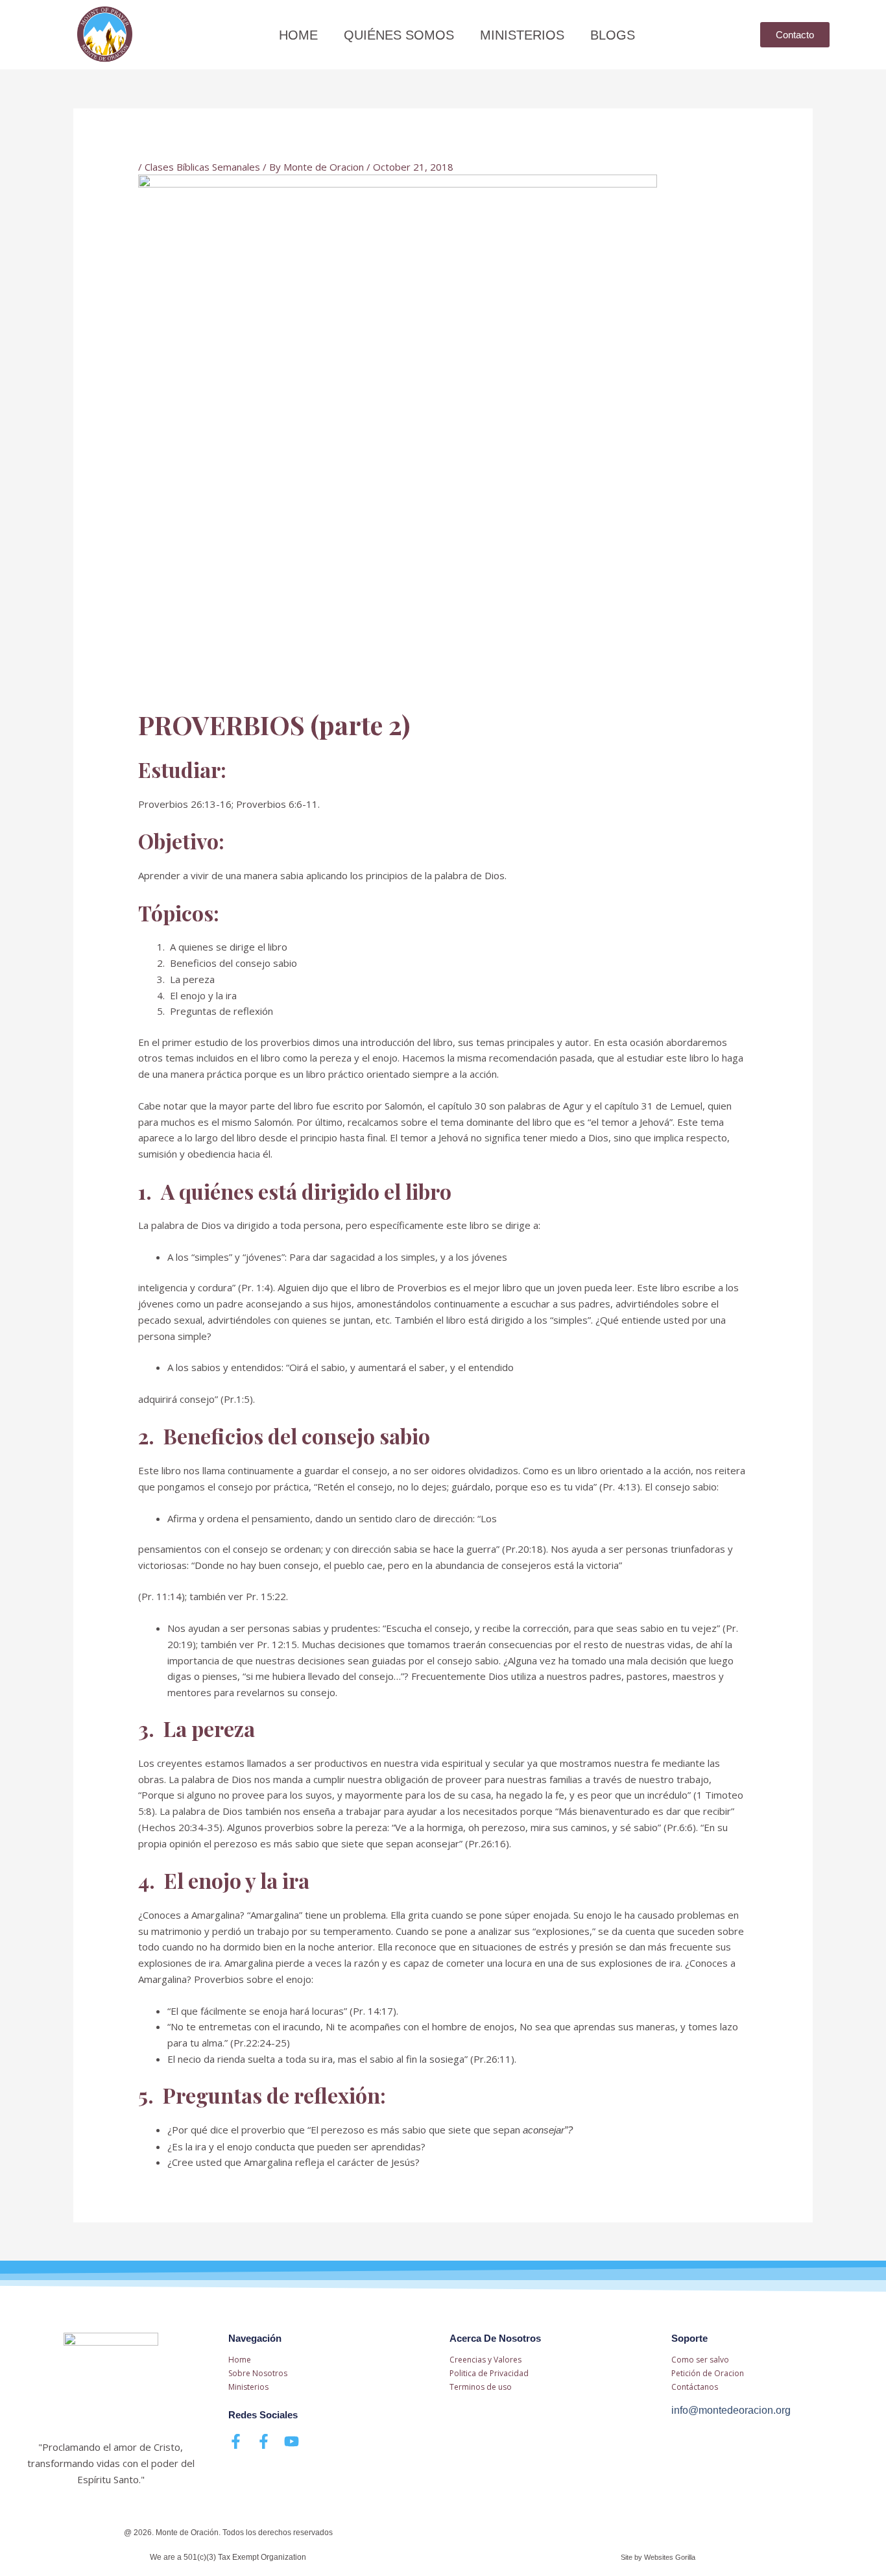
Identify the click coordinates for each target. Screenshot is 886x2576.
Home (298, 35)
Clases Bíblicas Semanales (202, 167)
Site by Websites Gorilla (658, 2557)
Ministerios (522, 35)
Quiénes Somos (399, 35)
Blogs (613, 35)
